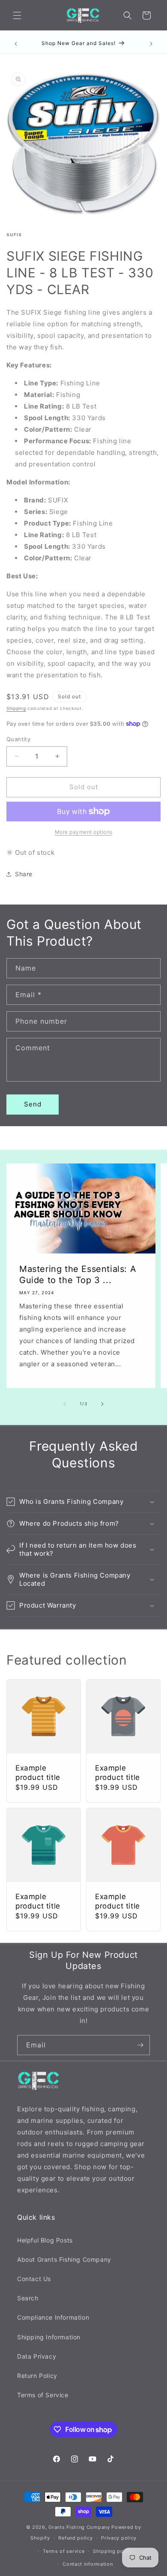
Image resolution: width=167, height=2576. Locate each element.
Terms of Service (43, 2395)
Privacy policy (119, 2538)
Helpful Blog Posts (45, 2240)
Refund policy (75, 2538)
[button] (17, 15)
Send (33, 1104)
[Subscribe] (140, 2045)
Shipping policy (113, 2551)
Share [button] (24, 874)
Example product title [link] (38, 1773)
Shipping (16, 708)
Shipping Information (49, 2337)
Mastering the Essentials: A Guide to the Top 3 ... (78, 1274)
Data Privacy (37, 2356)
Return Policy (37, 2376)
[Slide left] (65, 1404)
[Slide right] (102, 1404)
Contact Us (34, 2279)
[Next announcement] (151, 44)
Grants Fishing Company (79, 2527)
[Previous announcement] (16, 44)
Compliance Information (53, 2317)
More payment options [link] (84, 832)
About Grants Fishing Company (64, 2259)
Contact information (88, 2564)
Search (28, 2298)
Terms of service (64, 2551)
